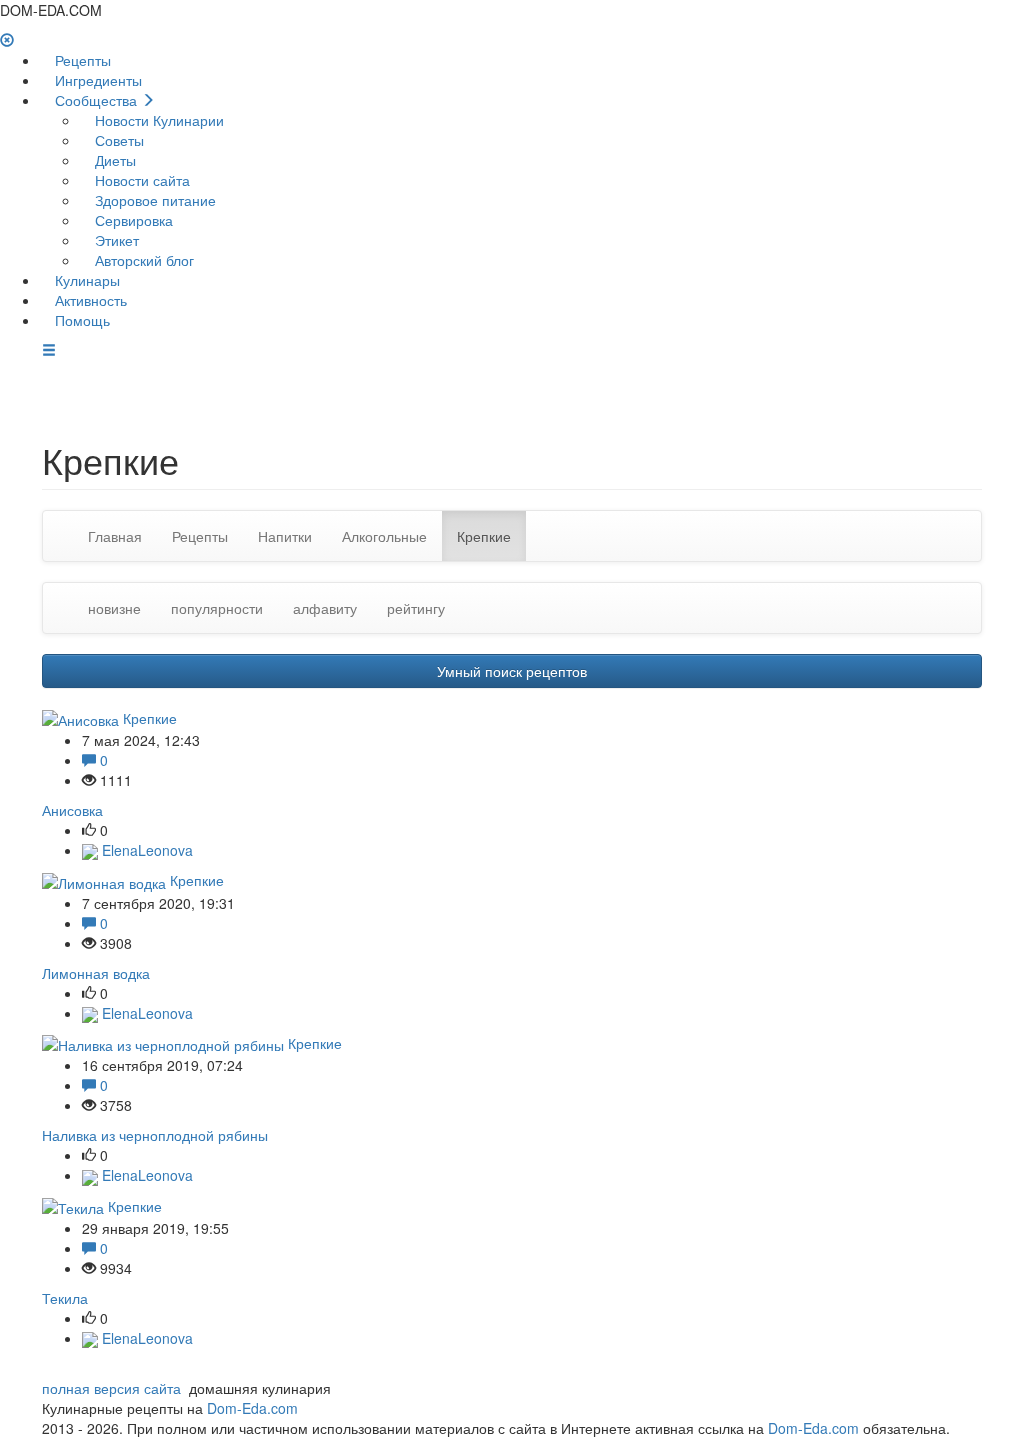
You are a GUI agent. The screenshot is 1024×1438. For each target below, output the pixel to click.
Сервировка (132, 220)
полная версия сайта (111, 1388)
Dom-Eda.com (252, 1408)
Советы (117, 140)
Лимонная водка (96, 973)
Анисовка (72, 810)
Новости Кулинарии (157, 120)
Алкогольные (384, 536)
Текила (65, 1298)
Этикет (115, 240)
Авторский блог (142, 260)
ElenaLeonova (145, 850)
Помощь (80, 320)
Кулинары (85, 280)
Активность (89, 300)
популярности (217, 608)
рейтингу (416, 608)
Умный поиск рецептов (512, 671)
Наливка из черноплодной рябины (155, 1135)
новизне (114, 608)
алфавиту (325, 608)
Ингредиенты (96, 80)
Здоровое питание (153, 200)
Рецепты (81, 60)
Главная (115, 536)
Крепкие (484, 536)
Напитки (285, 536)
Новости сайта (140, 180)
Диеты (113, 160)
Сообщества (96, 100)
